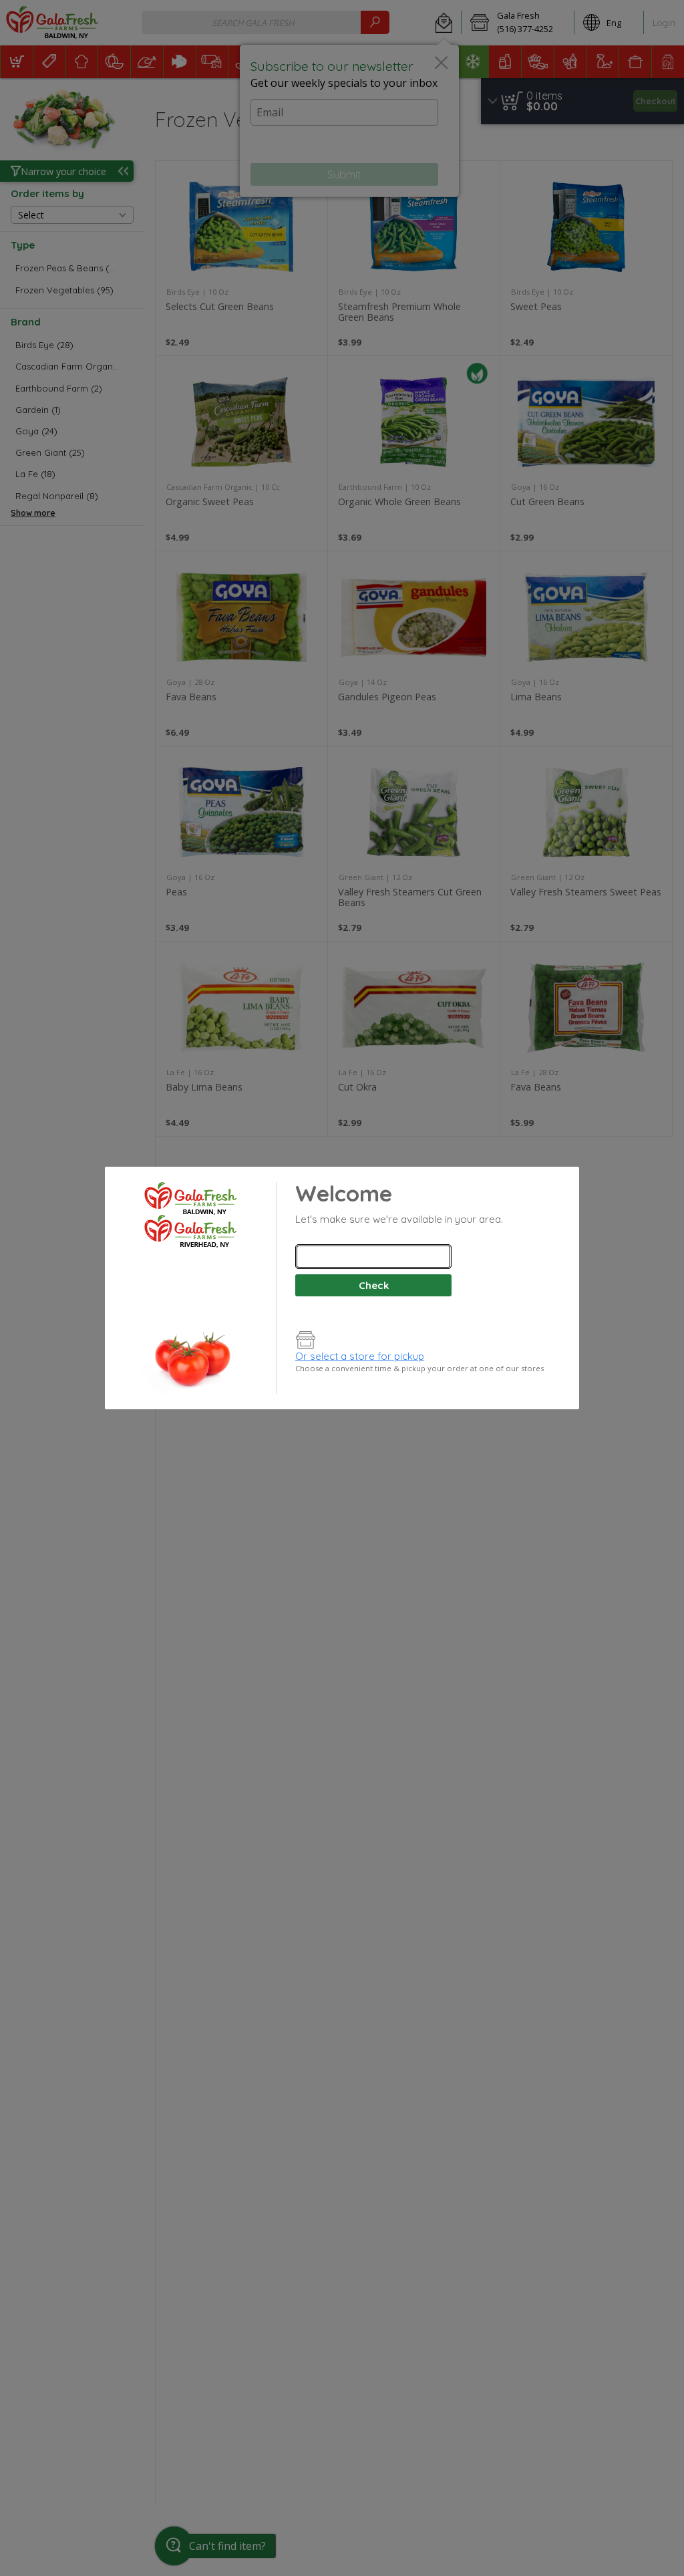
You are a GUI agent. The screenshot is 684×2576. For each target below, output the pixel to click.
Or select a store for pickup (360, 1356)
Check (374, 1285)
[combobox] (373, 1257)
